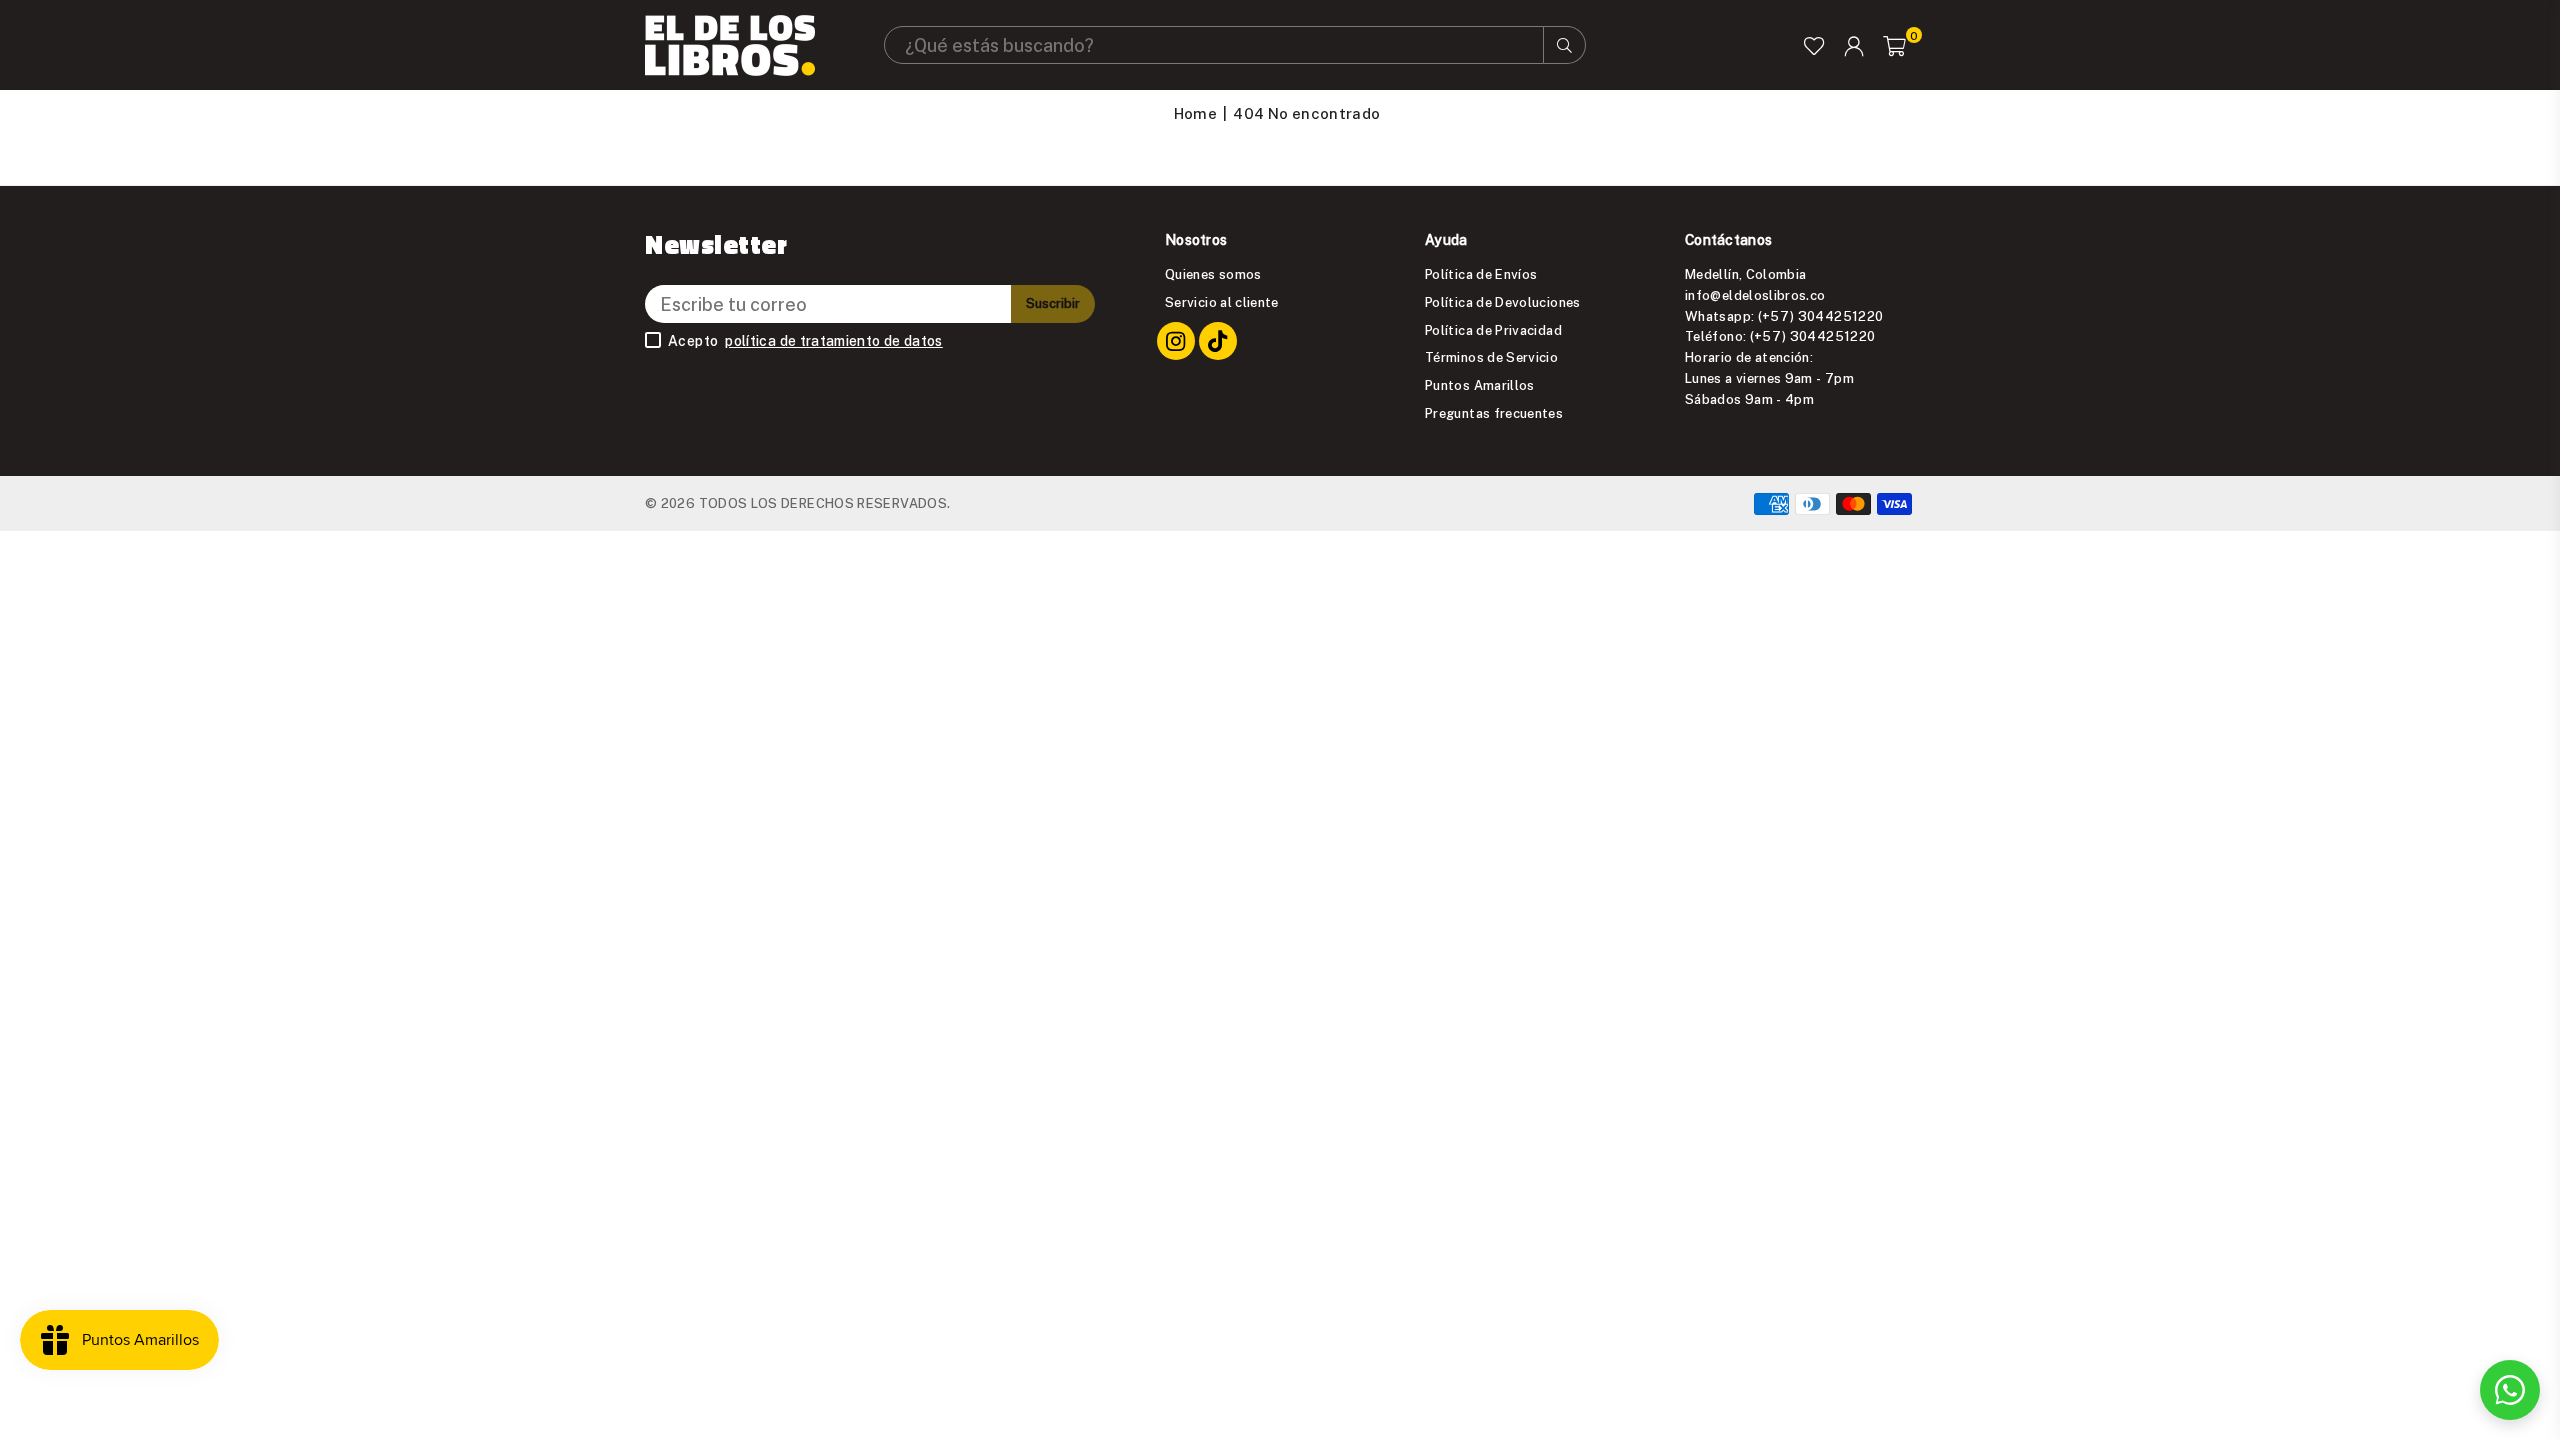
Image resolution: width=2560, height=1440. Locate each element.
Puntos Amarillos (1480, 385)
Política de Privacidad (1493, 330)
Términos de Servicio (1491, 357)
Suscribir (1053, 303)
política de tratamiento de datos (834, 341)
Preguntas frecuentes (1494, 413)
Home (1195, 113)
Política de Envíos (1481, 274)
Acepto (805, 341)
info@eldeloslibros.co (1755, 295)
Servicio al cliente (1222, 302)
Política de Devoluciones (1503, 302)
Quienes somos (1213, 274)
